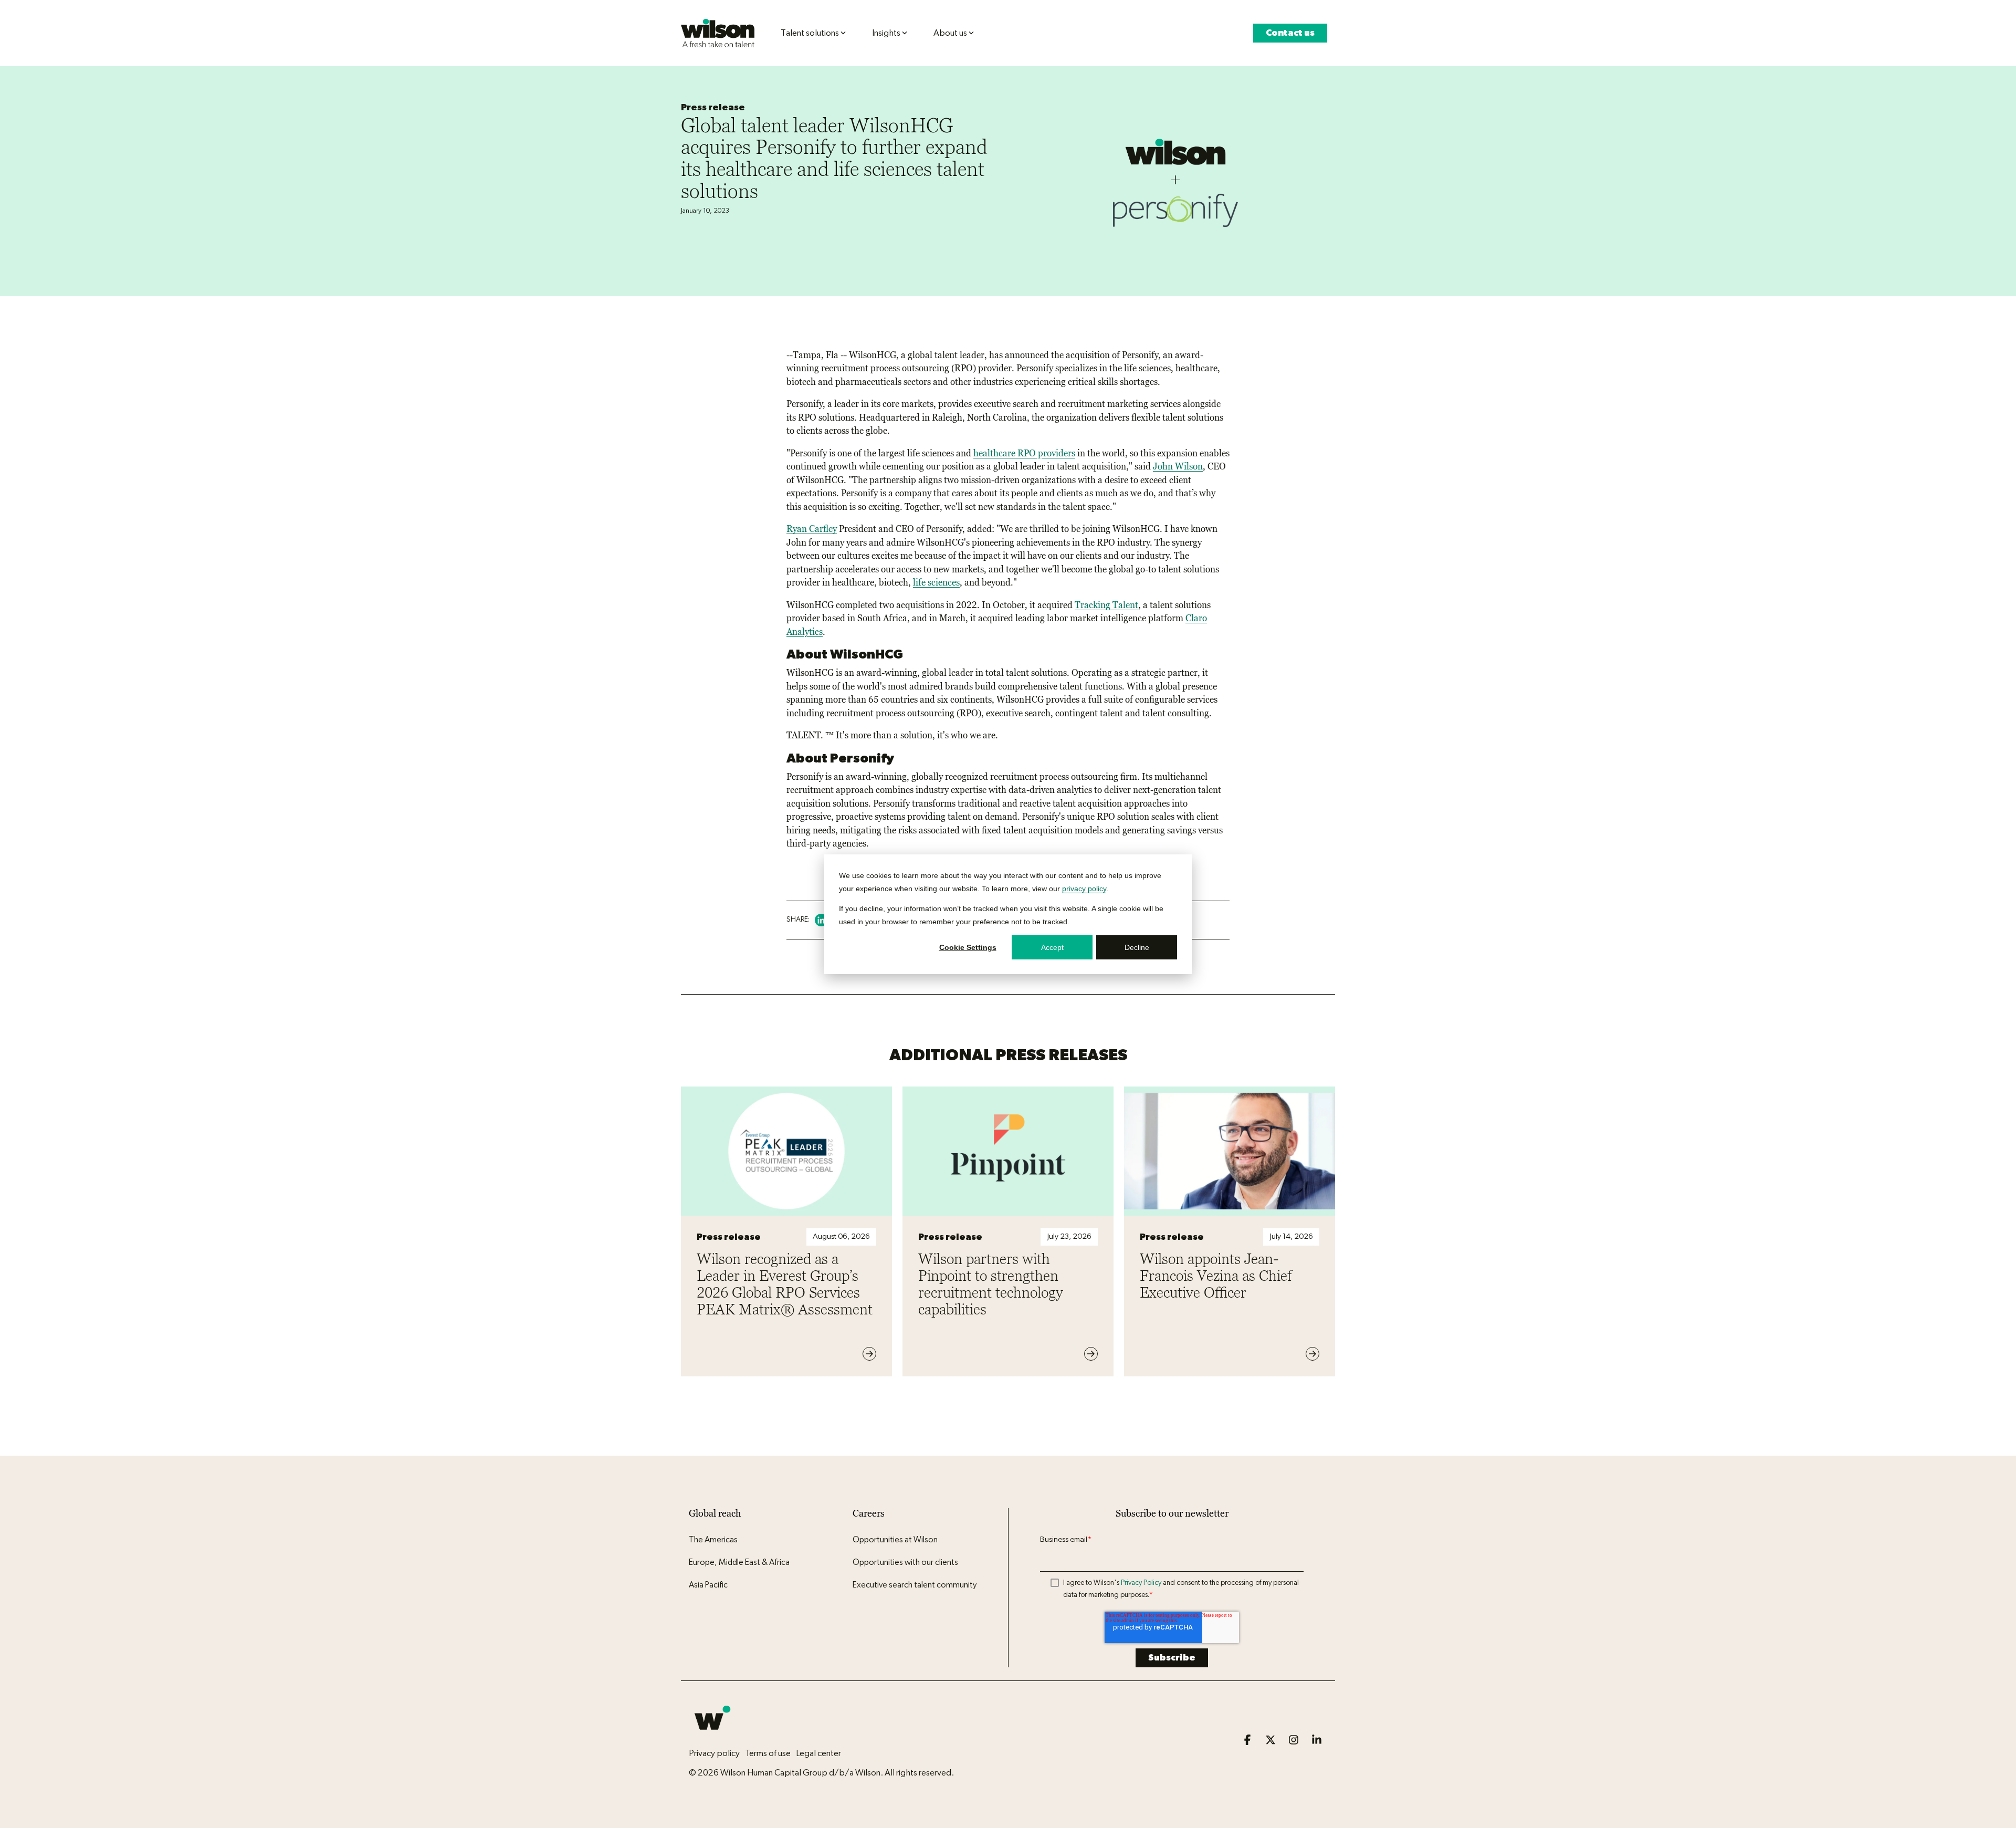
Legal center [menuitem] (818, 1753)
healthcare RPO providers (1024, 453)
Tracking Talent (1106, 605)
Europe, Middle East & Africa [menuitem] (739, 1562)
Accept (1052, 947)
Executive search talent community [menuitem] (915, 1585)
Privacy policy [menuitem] (714, 1753)
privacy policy (1084, 888)
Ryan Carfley (812, 529)
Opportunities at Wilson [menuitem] (895, 1540)
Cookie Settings (968, 947)
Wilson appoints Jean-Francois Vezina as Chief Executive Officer (1216, 1276)
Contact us (1290, 33)
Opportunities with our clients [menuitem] (905, 1562)
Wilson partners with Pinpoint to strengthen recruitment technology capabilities (991, 1284)
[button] (1248, 1741)
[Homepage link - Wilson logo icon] (712, 1736)
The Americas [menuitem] (713, 1540)
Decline (1137, 947)
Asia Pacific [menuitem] (708, 1585)
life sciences (936, 582)
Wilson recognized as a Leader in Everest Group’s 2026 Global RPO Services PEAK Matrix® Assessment (785, 1284)
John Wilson (1178, 466)
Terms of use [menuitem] (768, 1753)
